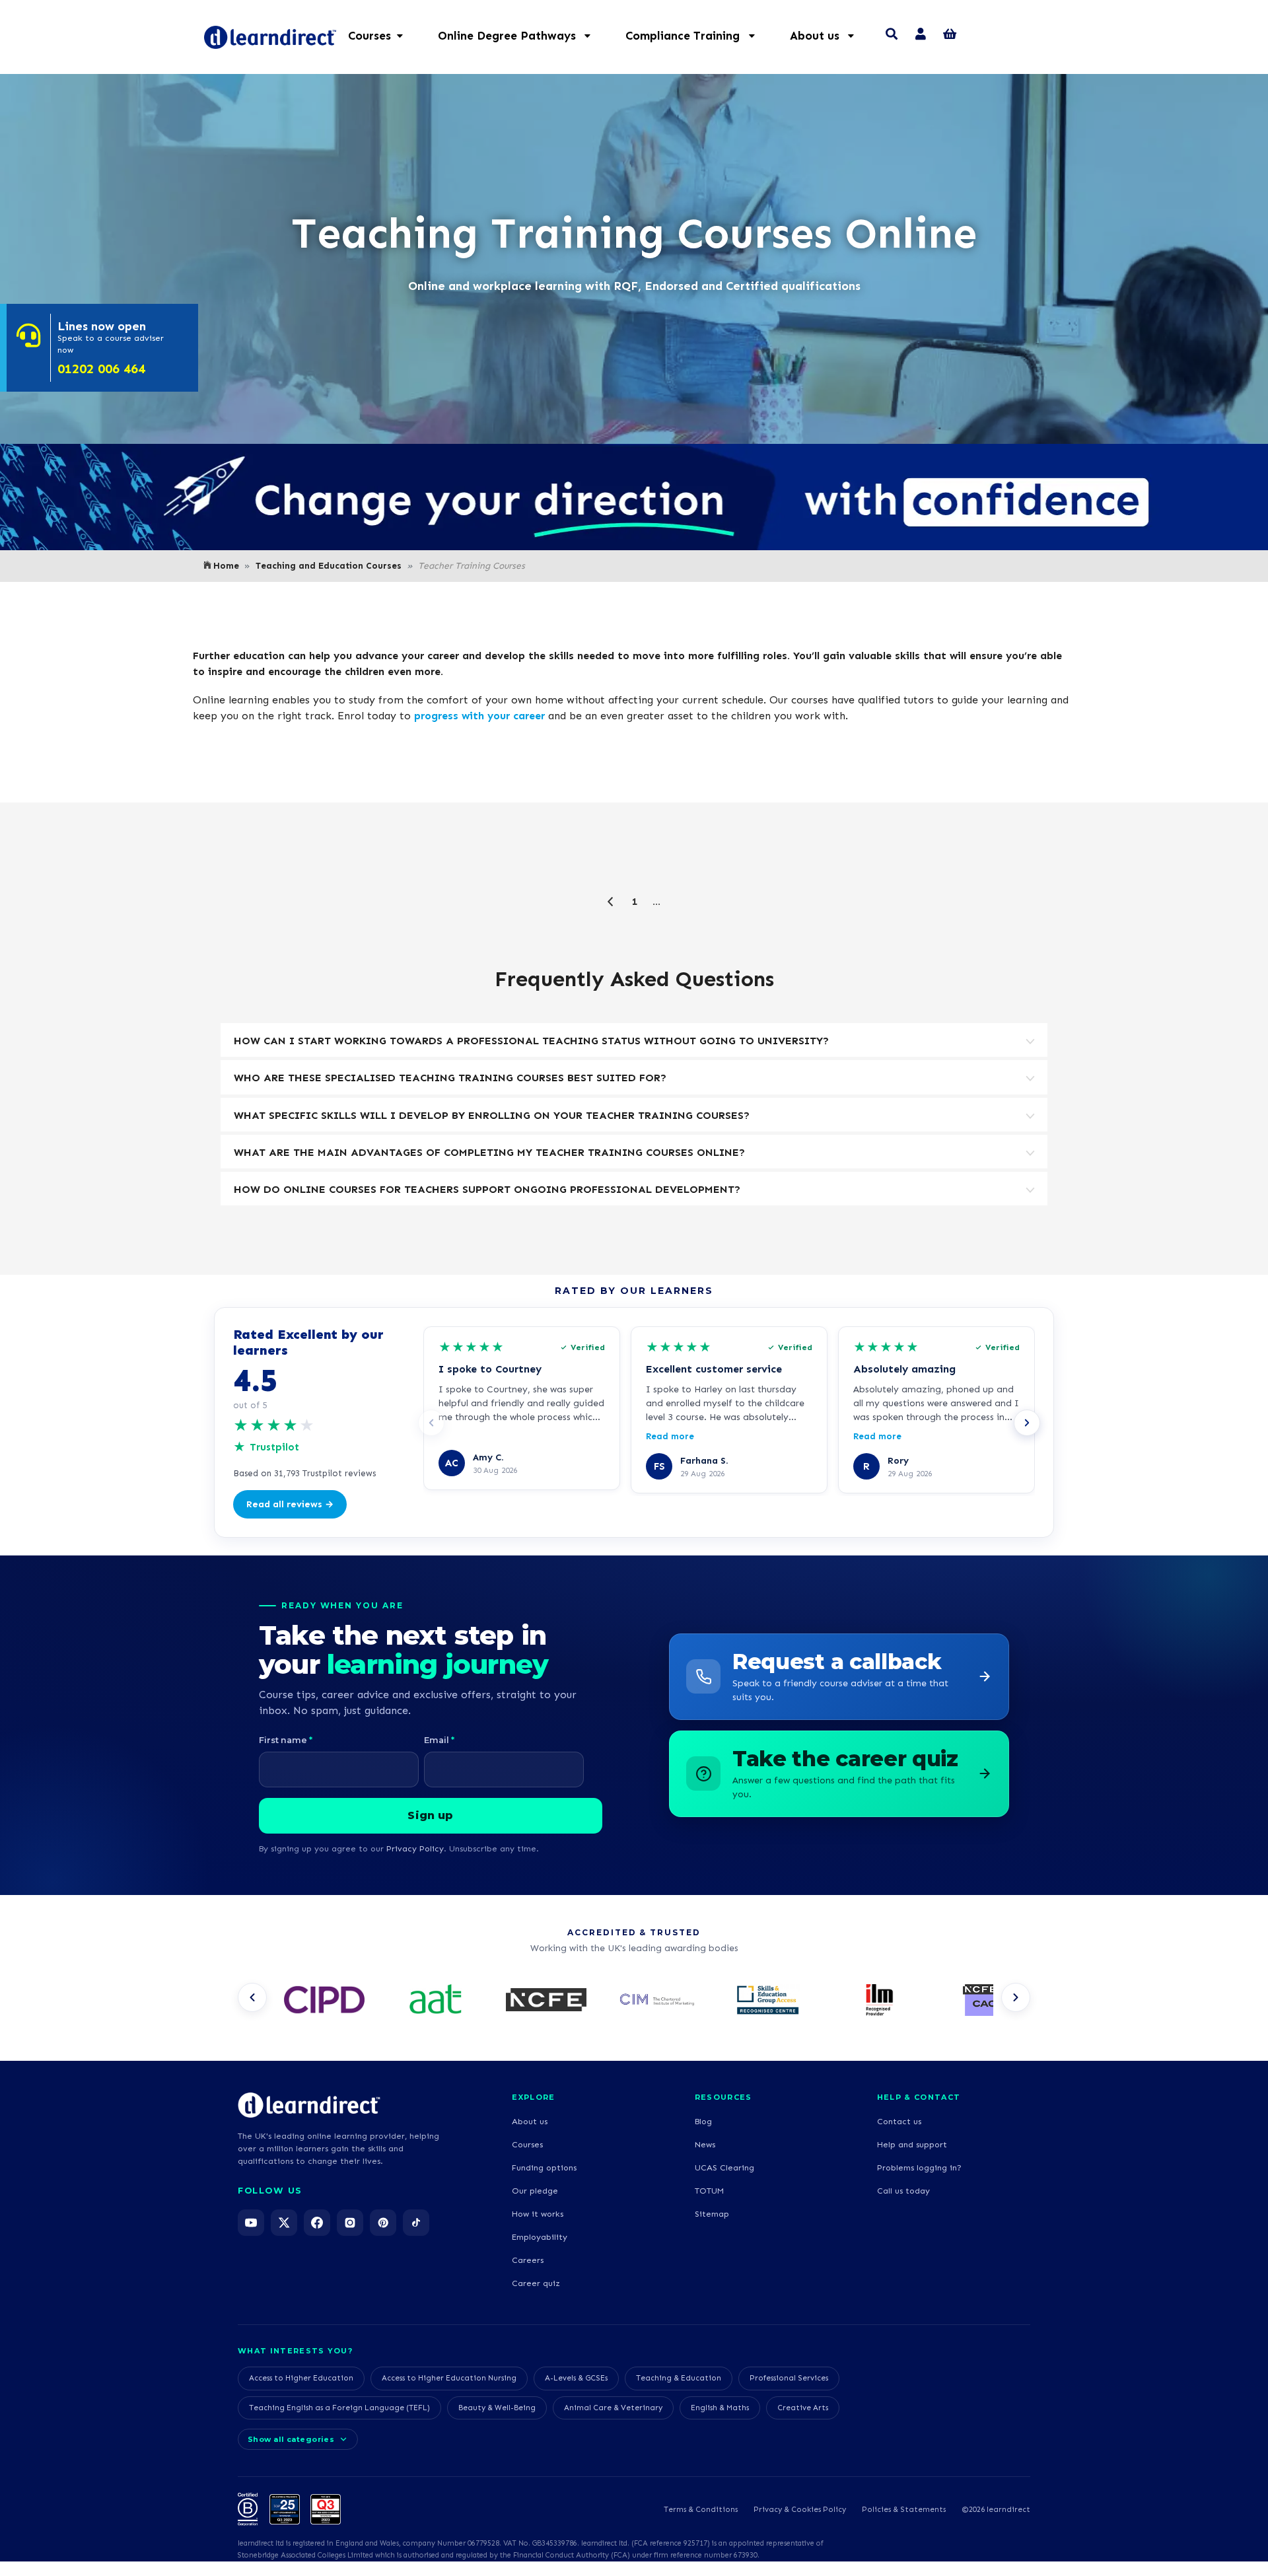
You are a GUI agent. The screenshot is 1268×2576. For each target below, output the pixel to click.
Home (226, 566)
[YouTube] (251, 2223)
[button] (521, 36)
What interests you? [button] (295, 2351)
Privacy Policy (415, 1848)
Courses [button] (370, 36)
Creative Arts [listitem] (803, 2408)
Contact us (899, 2121)
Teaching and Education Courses (329, 566)
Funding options (544, 2167)
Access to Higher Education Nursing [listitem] (449, 2378)
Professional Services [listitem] (789, 2378)
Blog (703, 2121)
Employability (540, 2237)
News (705, 2144)
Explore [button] (533, 2097)
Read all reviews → (290, 1504)
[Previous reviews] (431, 1423)
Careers (528, 2260)
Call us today (903, 2191)
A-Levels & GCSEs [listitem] (576, 2378)
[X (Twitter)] (284, 2223)
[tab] (634, 1040)
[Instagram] (350, 2223)
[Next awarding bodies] (1016, 1997)
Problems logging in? (919, 2167)
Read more (670, 1436)
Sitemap (712, 2214)
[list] (634, 2001)
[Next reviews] (1027, 1423)
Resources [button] (723, 2097)
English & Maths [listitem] (720, 2408)
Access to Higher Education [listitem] (301, 2378)
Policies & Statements (904, 2509)
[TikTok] (416, 2223)
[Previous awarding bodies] (252, 1997)
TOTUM (709, 2191)
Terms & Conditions (701, 2509)
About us (530, 2121)
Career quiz (536, 2283)
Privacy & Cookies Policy (800, 2509)
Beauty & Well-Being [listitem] (497, 2408)
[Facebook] (317, 2223)
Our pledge (535, 2191)
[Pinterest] (383, 2223)
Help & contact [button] (919, 2097)
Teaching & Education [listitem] (679, 2378)
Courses (527, 2144)
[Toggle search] (892, 36)
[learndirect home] (309, 2105)
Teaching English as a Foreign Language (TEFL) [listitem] (339, 2408)
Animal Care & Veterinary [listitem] (613, 2408)
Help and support (912, 2144)
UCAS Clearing (724, 2167)
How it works (538, 2214)
